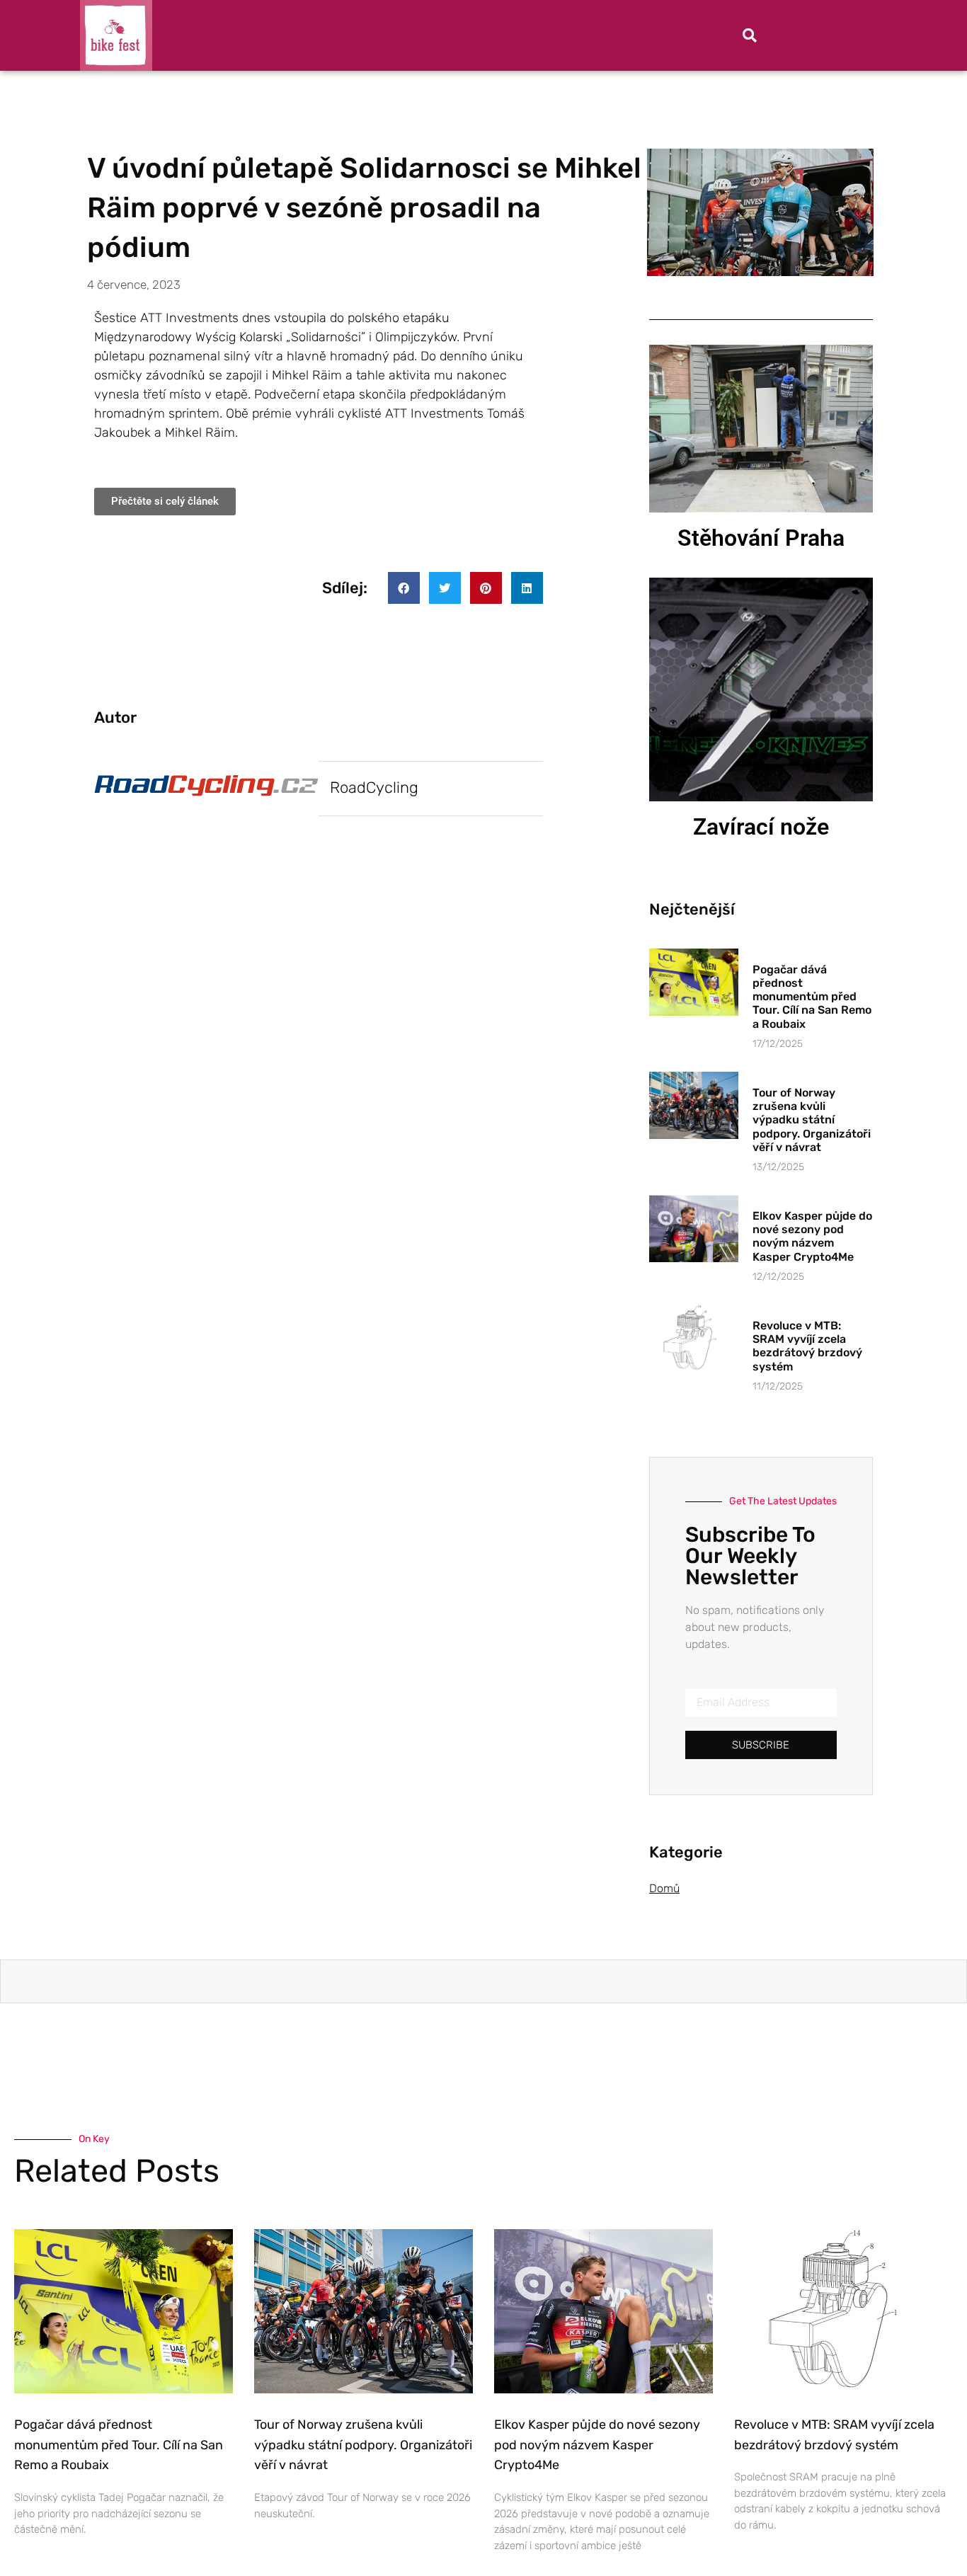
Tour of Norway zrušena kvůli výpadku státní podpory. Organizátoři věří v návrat (812, 1120)
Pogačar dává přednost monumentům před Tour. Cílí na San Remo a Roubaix (812, 997)
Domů (664, 1888)
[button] (750, 35)
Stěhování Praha (761, 538)
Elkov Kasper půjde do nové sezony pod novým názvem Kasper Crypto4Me (812, 1236)
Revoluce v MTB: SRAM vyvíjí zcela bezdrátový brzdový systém (807, 1346)
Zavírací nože (761, 827)
